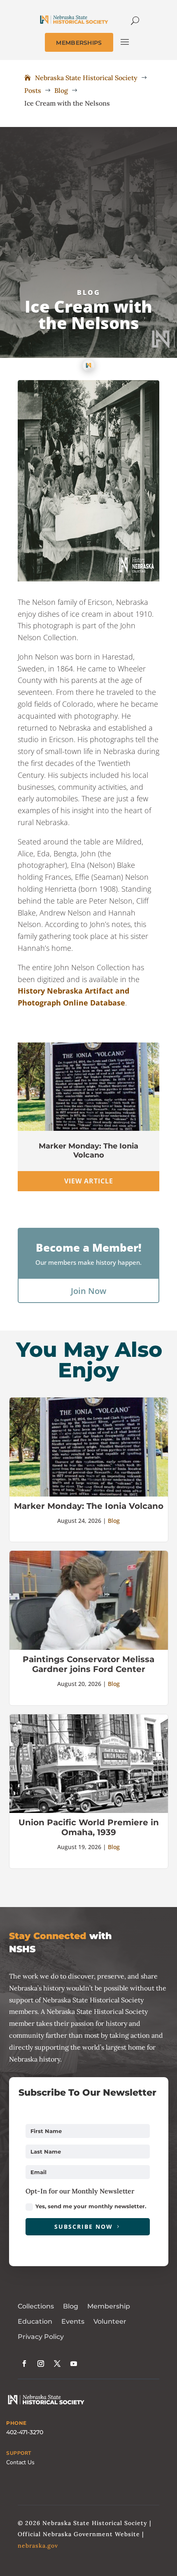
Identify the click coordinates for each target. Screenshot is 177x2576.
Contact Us (20, 2462)
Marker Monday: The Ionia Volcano (88, 1151)
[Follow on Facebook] (24, 2364)
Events (73, 2321)
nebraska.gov (38, 2546)
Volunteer (110, 2321)
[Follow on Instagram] (41, 2364)
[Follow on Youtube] (74, 2364)
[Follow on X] (57, 2364)
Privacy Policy (41, 2337)
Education (35, 2321)
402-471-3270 (25, 2432)
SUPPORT (19, 2453)
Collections (36, 2306)
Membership (109, 2306)
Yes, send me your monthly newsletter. (91, 2206)
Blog (89, 293)
